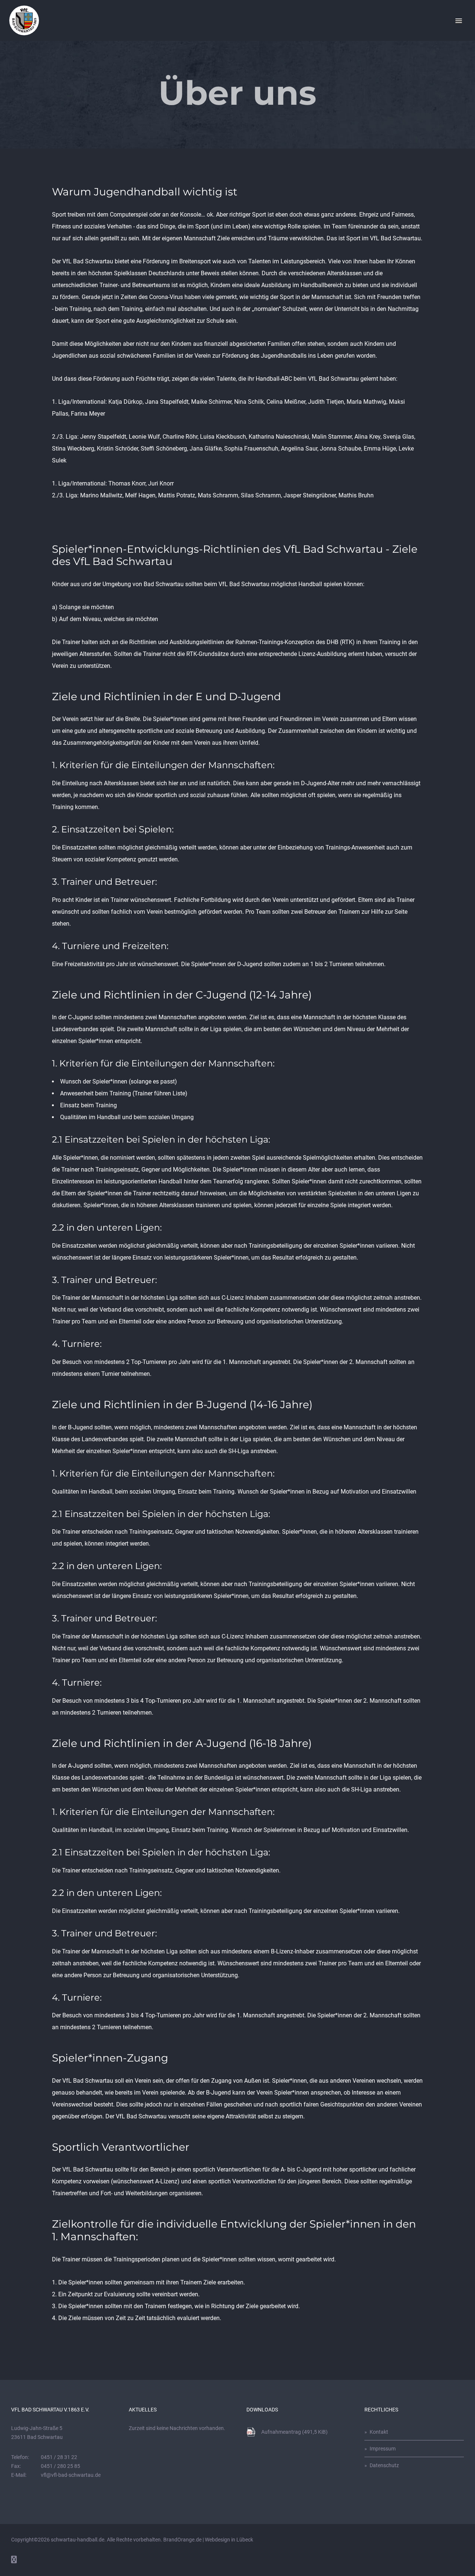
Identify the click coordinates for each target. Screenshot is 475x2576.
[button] (459, 21)
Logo (24, 20)
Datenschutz (384, 2465)
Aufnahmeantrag (294, 2432)
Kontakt (379, 2432)
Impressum (383, 2449)
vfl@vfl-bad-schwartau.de (71, 2475)
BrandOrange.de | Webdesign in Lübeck (208, 2540)
